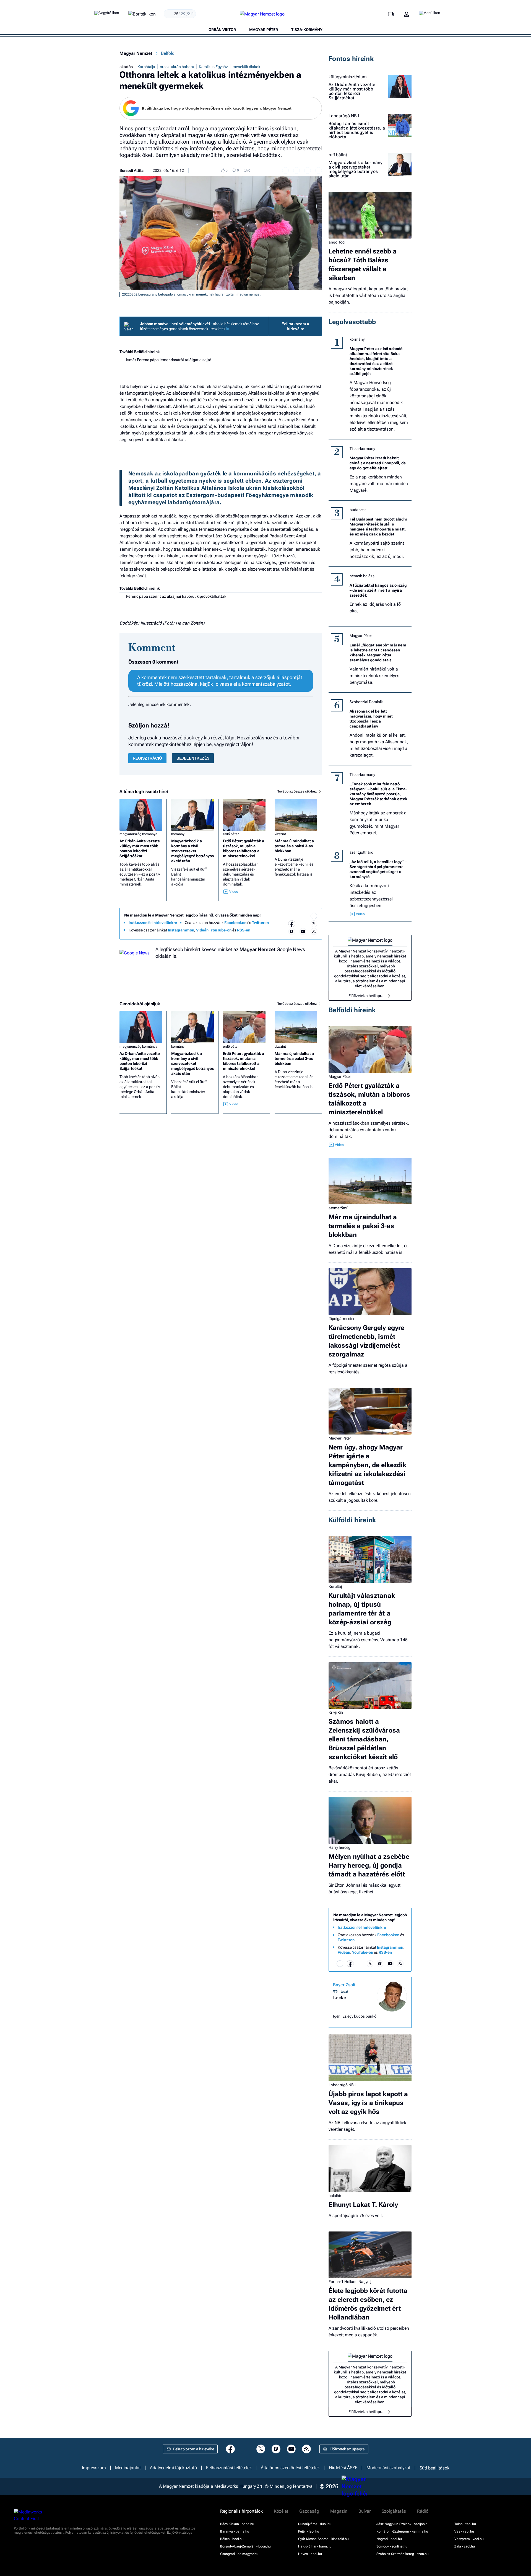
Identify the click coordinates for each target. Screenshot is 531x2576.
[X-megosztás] (308, 170)
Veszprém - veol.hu (469, 2539)
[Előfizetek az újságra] (391, 14)
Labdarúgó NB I (344, 116)
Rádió (423, 2511)
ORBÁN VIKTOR (222, 30)
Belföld (168, 53)
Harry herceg (339, 1847)
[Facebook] (292, 924)
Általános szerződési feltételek (290, 2468)
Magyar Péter (361, 636)
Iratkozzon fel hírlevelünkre (153, 923)
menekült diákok (246, 67)
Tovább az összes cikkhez (297, 791)
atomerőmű (339, 1208)
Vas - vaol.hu (464, 2531)
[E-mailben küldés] (296, 170)
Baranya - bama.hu (235, 2531)
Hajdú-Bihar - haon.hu (315, 2546)
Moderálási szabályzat (388, 2468)
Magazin (339, 2511)
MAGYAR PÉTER (264, 30)
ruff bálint (338, 155)
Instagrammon (181, 930)
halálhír (335, 2196)
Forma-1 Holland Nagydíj (350, 2282)
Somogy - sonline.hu (392, 2546)
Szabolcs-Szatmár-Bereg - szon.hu (403, 2554)
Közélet (281, 2511)
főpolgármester (342, 1319)
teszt (344, 1992)
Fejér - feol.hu (309, 2531)
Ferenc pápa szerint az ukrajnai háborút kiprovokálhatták (176, 596)
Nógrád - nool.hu (389, 2539)
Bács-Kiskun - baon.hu (237, 2524)
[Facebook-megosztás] (319, 170)
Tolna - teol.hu (465, 2524)
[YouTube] (303, 931)
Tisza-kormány (362, 449)
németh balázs (362, 576)
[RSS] (314, 931)
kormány (178, 834)
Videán (202, 930)
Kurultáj (335, 1586)
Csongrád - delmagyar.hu (239, 2554)
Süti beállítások (434, 2468)
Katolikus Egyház (213, 67)
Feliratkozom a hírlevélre (295, 326)
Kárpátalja (146, 67)
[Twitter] (314, 924)
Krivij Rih (336, 1712)
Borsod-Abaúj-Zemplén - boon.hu (245, 2546)
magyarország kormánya (138, 834)
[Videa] (292, 931)
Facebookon (235, 923)
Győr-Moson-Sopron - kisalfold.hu (323, 2539)
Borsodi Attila (132, 170)
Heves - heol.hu (310, 2554)
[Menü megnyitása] (430, 14)
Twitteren (260, 923)
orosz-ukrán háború (177, 67)
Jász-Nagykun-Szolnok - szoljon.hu (403, 2524)
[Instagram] (303, 924)
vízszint (280, 834)
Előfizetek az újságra (347, 2449)
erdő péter (231, 834)
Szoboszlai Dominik (366, 702)
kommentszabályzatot (266, 684)
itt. (228, 329)
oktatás (126, 67)
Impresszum (94, 2468)
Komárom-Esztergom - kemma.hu (402, 2531)
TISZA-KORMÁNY (307, 30)
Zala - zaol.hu (465, 2546)
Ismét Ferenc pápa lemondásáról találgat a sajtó (169, 360)
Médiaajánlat (128, 2468)
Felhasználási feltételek (229, 2468)
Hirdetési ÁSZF (343, 2468)
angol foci (337, 242)
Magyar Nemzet (136, 53)
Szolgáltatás (394, 2511)
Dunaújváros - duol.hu (315, 2524)
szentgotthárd (361, 852)
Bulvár (365, 2511)
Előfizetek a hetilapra (366, 996)
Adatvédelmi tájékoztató (173, 2468)
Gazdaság (309, 2511)
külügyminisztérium (348, 77)
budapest (358, 510)
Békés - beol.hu (232, 2539)
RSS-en (244, 930)
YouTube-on (221, 930)
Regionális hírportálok (241, 2511)
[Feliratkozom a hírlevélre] (142, 14)
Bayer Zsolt (344, 1985)
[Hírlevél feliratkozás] (314, 916)
